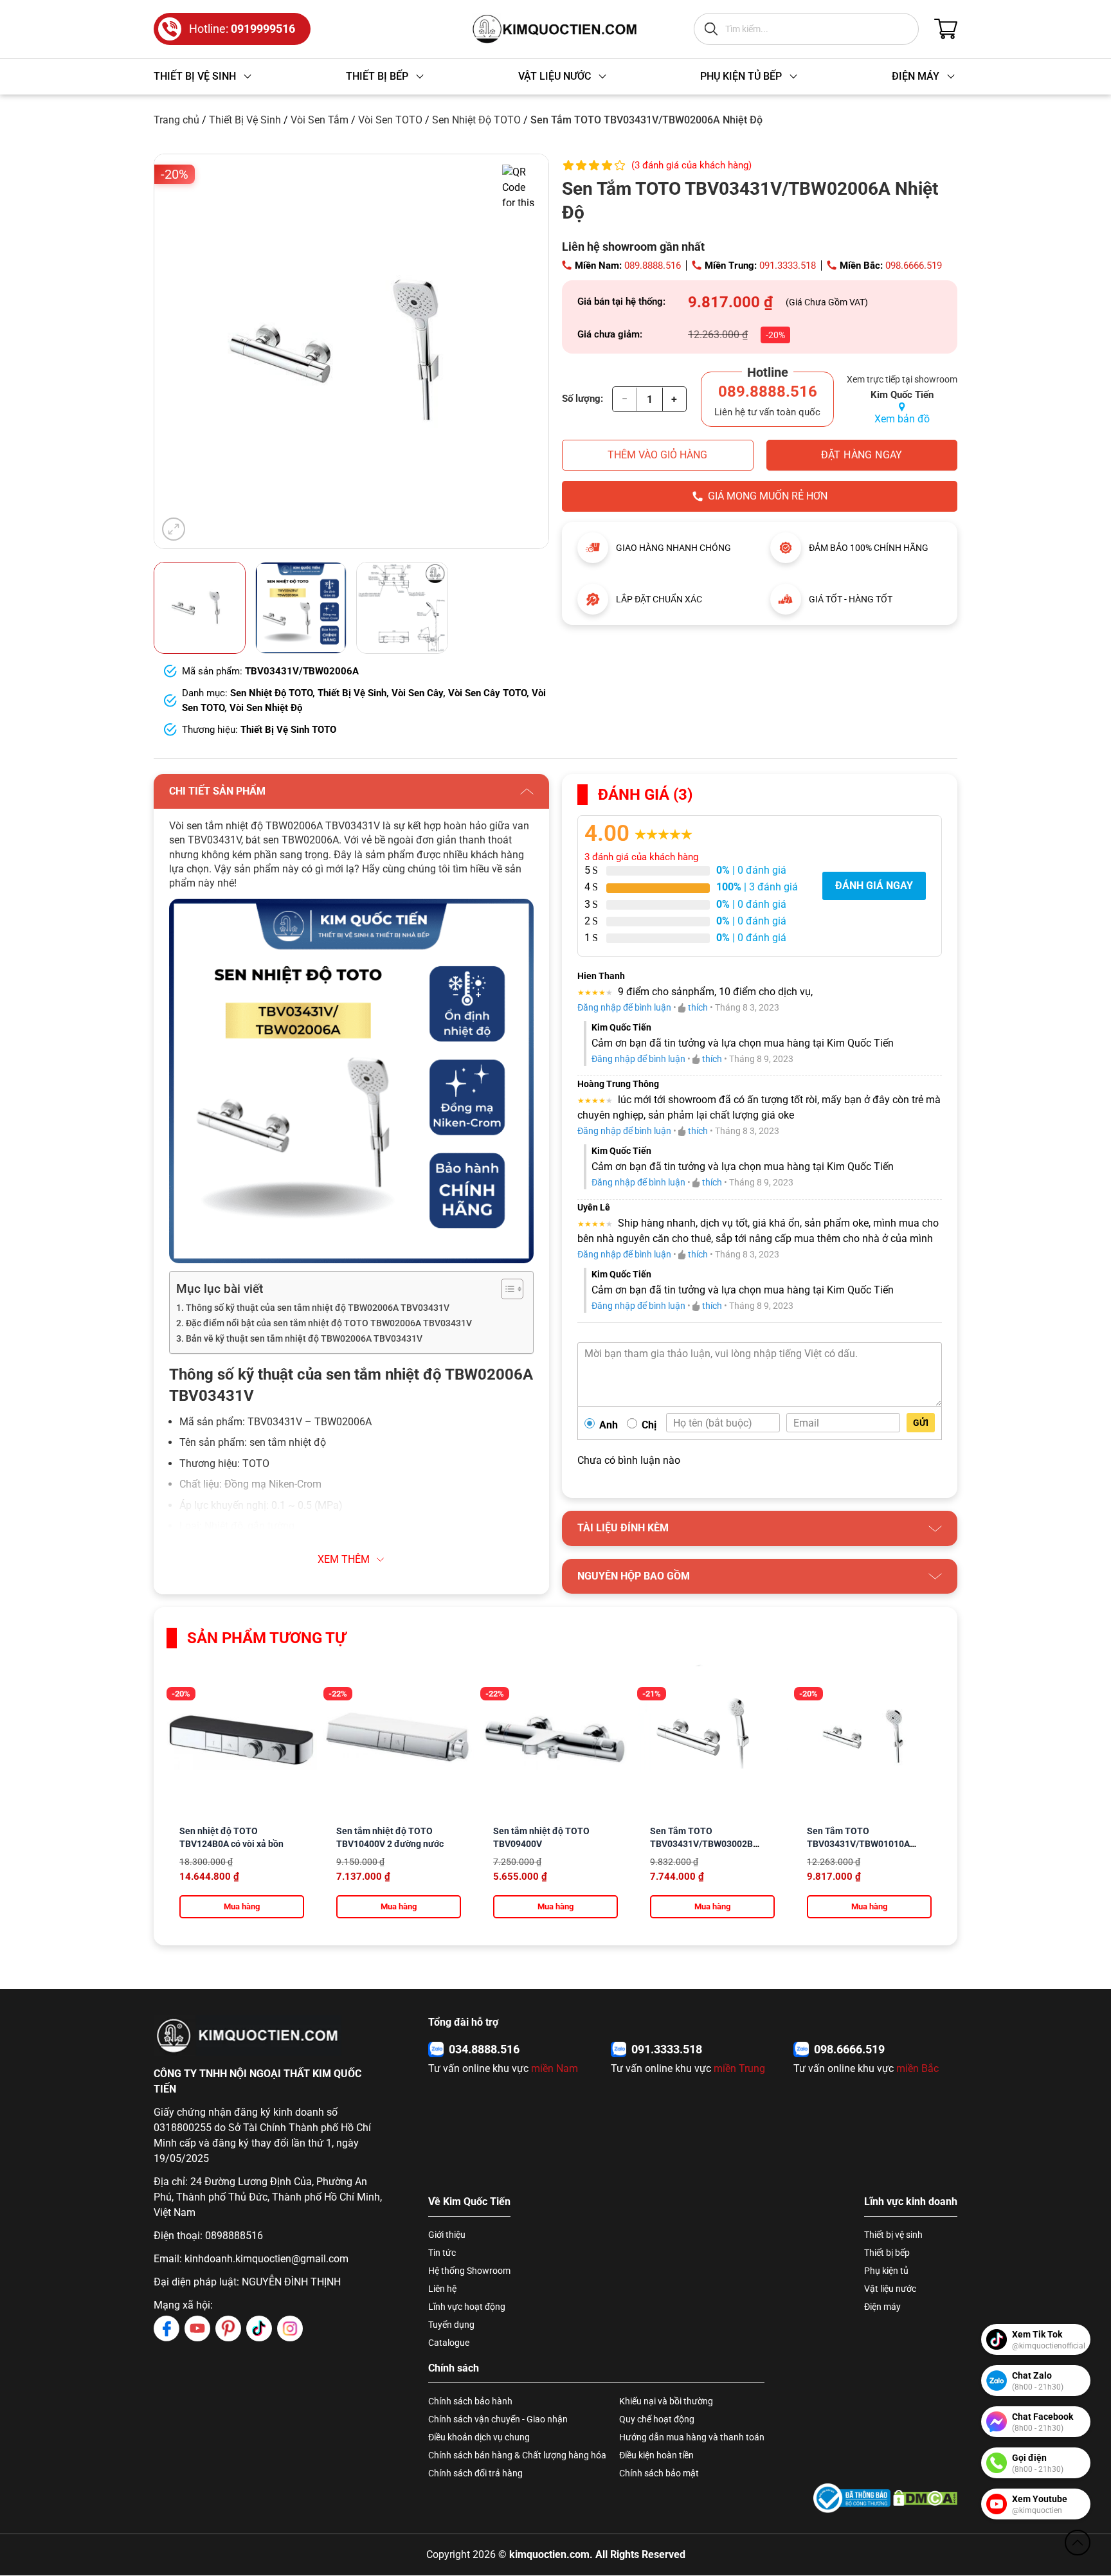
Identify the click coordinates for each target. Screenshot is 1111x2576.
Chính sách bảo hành (470, 2401)
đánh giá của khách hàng (641, 857)
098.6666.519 (914, 266)
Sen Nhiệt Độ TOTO (476, 120)
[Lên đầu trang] (1078, 2543)
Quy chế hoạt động (657, 2419)
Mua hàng (242, 1906)
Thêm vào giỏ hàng (657, 455)
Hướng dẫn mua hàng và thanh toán (692, 2437)
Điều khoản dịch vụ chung (479, 2437)
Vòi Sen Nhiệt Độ (266, 708)
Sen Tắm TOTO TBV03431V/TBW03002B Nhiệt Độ (701, 1844)
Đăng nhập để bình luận (624, 1007)
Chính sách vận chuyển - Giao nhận (498, 2419)
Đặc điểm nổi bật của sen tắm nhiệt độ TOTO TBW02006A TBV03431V (329, 1323)
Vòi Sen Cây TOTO (487, 693)
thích (698, 1007)
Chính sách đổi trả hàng (475, 2473)
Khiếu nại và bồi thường (666, 2401)
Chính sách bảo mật (659, 2473)
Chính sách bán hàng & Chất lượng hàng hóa (517, 2455)
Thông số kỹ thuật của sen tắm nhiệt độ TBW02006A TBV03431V (318, 1308)
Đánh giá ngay (874, 886)
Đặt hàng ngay (862, 455)
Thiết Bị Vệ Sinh (245, 120)
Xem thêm (344, 1559)
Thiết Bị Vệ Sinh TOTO (288, 730)
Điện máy (882, 2307)
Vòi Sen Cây (417, 693)
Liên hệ (442, 2289)
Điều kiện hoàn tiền (656, 2455)
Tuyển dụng (451, 2325)
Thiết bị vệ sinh (893, 2235)
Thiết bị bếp (887, 2253)
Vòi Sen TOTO (390, 120)
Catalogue (449, 2343)
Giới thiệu (447, 2235)
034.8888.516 (484, 2049)
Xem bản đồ (902, 419)
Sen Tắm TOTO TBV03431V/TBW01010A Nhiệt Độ (858, 1844)
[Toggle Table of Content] (506, 1289)
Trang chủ (176, 120)
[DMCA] (925, 2498)
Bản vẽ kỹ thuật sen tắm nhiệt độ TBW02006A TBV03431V (304, 1339)
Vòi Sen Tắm (320, 120)
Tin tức (442, 2253)
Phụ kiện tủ (886, 2271)
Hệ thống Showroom (469, 2271)
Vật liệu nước (890, 2289)
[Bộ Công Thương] (852, 2498)
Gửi (921, 1423)
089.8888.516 (653, 266)
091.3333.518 (788, 266)
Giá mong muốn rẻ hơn (768, 496)
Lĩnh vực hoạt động (467, 2307)
